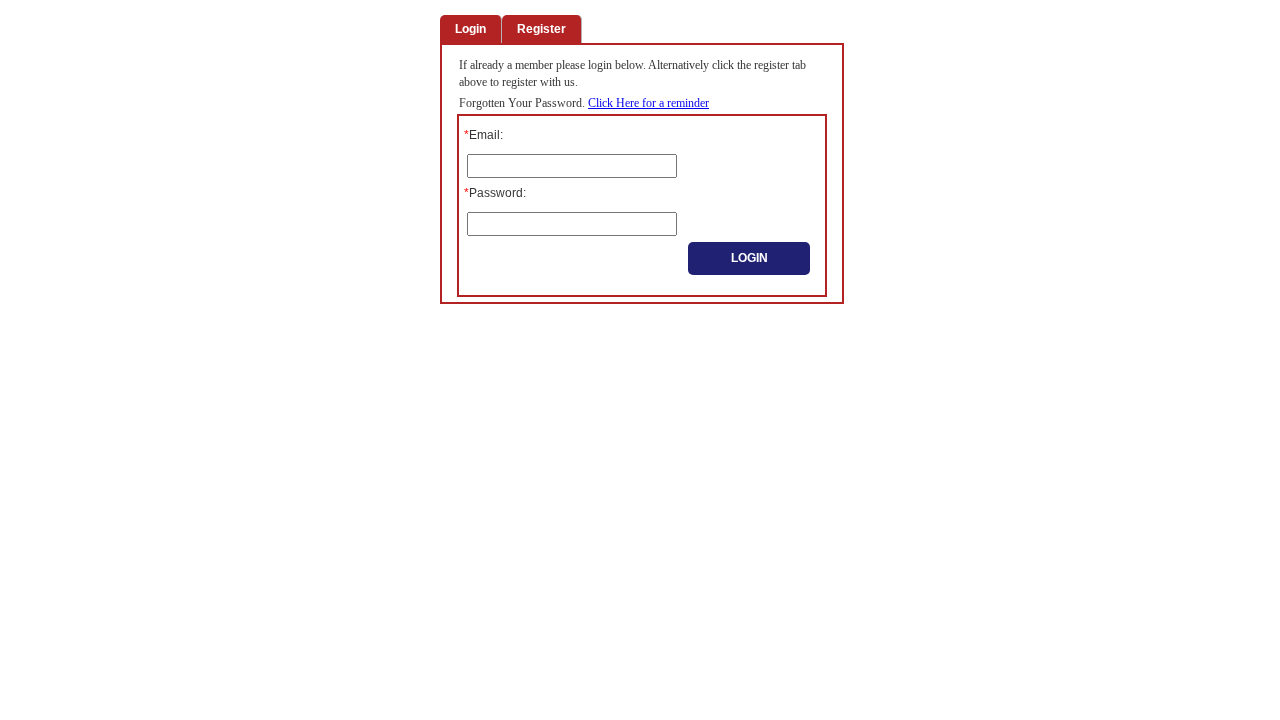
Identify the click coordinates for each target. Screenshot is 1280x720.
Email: (483, 135)
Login (470, 29)
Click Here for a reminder (648, 103)
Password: (495, 193)
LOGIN (749, 258)
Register (541, 29)
